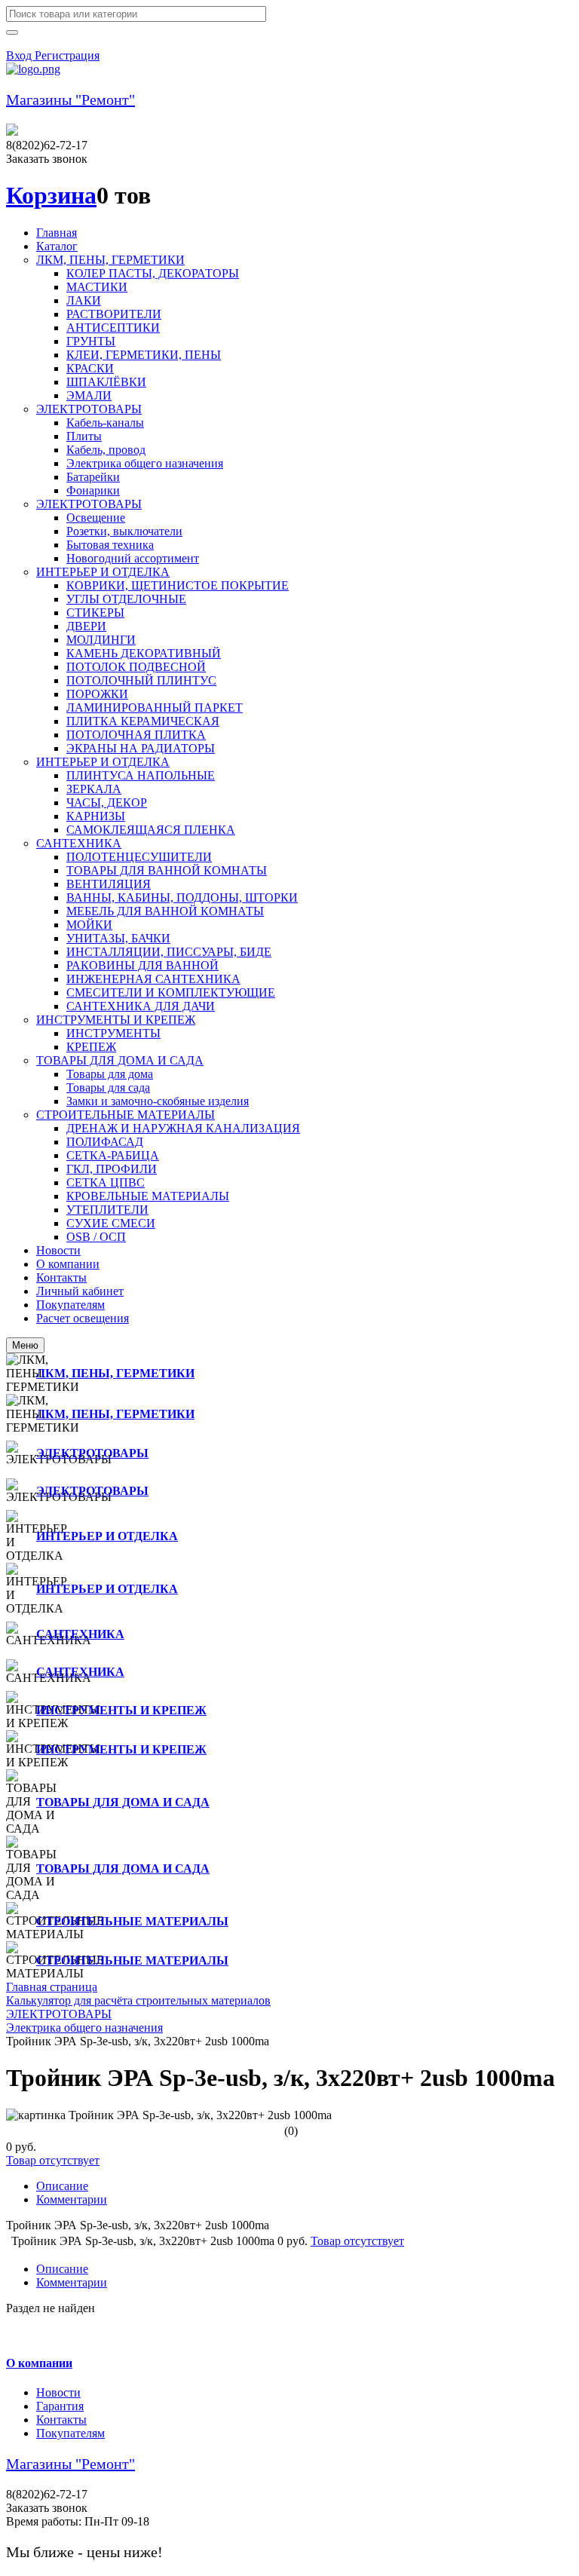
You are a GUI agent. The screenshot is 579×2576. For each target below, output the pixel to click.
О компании (39, 2363)
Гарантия (60, 2406)
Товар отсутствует (53, 2160)
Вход (20, 55)
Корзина (51, 195)
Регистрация (67, 55)
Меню (25, 1345)
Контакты (61, 2420)
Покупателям (70, 2433)
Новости (58, 2392)
